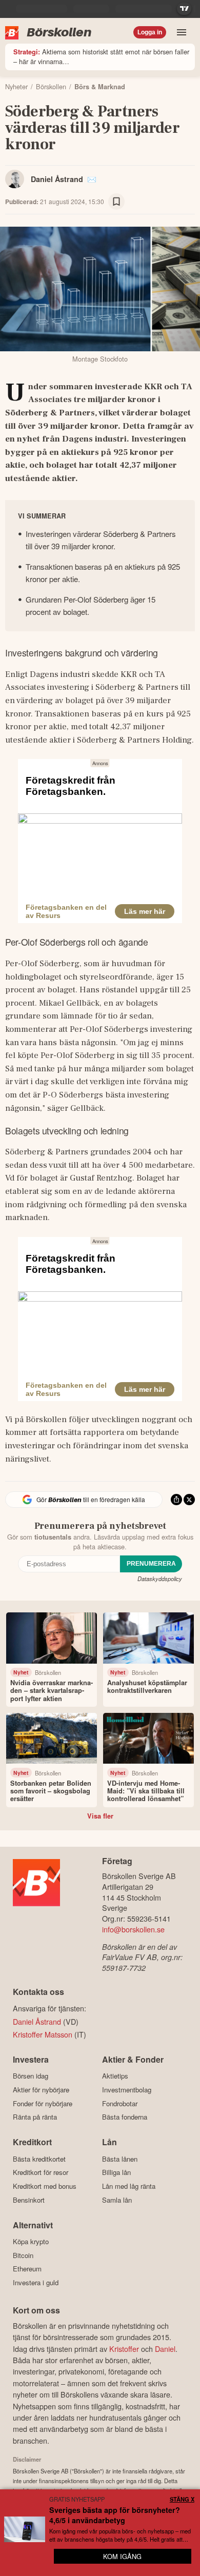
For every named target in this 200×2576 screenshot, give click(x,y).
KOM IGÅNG (122, 2556)
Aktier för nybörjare (41, 2090)
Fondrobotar (120, 2103)
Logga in (150, 32)
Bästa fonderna (125, 2117)
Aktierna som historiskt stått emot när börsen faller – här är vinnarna (101, 56)
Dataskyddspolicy (160, 1579)
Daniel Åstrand (57, 179)
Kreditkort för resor (41, 2172)
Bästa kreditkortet (39, 2159)
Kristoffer (124, 2349)
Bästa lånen (120, 2159)
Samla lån (117, 2200)
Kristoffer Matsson (43, 2034)
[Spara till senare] (116, 202)
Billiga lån (116, 2172)
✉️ (92, 179)
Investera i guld (36, 2282)
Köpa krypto (31, 2242)
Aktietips (115, 2076)
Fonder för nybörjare (43, 2103)
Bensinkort (29, 2200)
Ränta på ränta (35, 2117)
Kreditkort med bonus (45, 2186)
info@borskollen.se (133, 1929)
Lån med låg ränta (129, 2186)
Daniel (165, 2349)
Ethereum (27, 2269)
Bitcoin (23, 2255)
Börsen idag (31, 2076)
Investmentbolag (127, 2090)
